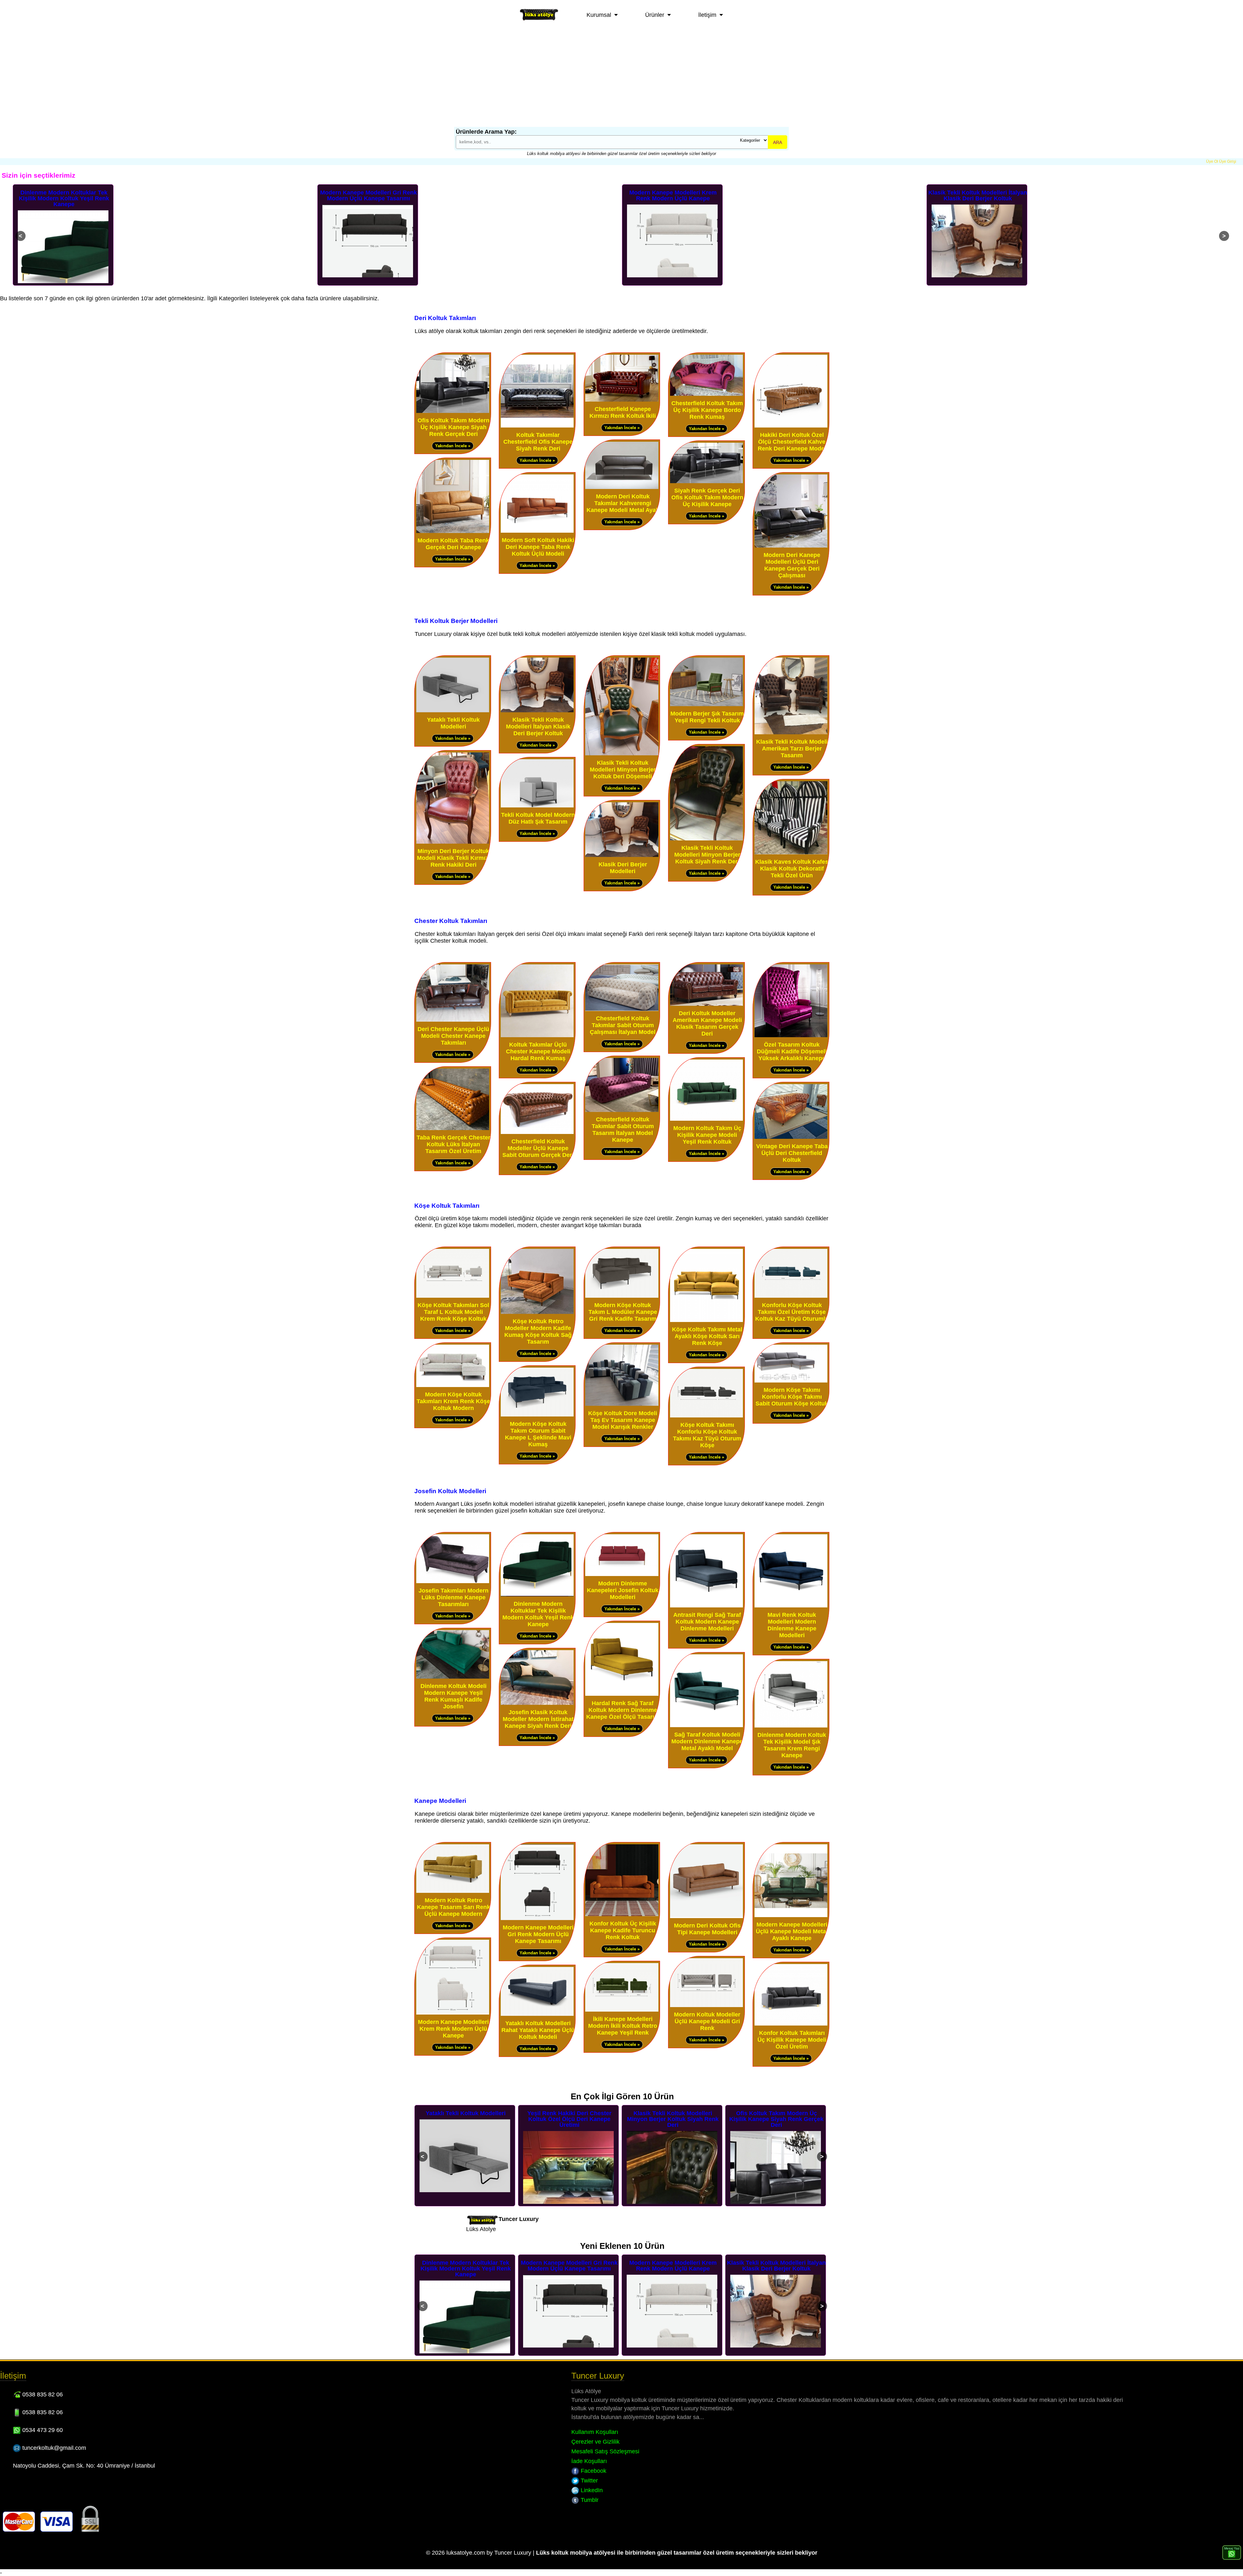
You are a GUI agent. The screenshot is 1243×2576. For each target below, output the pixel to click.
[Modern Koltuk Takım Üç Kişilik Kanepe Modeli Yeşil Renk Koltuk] (706, 1119)
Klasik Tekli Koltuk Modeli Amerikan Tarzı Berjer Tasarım (792, 749)
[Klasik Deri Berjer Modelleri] (622, 855)
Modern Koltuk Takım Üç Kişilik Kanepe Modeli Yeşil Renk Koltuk (707, 1135)
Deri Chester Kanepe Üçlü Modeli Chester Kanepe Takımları (453, 1036)
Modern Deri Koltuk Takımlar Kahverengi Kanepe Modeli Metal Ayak (623, 503)
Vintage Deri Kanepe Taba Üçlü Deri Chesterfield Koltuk (792, 1153)
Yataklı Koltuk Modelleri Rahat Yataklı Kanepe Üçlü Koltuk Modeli (538, 2030)
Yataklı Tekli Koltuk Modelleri (453, 723)
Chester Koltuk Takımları (451, 921)
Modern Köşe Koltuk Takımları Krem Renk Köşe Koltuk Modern (453, 1401)
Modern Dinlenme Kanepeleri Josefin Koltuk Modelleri (623, 1590)
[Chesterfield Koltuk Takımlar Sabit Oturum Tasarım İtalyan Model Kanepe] (622, 1110)
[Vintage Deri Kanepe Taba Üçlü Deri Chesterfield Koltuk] (791, 1137)
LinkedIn (591, 2490)
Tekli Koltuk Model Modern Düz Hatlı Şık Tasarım (538, 818)
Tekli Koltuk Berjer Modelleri (456, 621)
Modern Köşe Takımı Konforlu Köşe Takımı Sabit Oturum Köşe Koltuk (792, 1397)
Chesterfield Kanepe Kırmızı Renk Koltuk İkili (623, 412)
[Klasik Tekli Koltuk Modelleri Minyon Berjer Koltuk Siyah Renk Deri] (706, 839)
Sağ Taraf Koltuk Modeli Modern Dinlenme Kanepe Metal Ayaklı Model (707, 1741)
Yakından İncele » (453, 446)
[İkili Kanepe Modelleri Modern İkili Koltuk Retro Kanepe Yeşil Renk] (622, 2010)
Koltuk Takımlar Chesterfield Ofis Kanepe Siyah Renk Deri (538, 442)
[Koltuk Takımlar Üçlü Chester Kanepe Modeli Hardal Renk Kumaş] (537, 1036)
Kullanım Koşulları (595, 2432)
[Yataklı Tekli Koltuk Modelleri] (453, 711)
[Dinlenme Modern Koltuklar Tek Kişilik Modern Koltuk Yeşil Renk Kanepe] (537, 1595)
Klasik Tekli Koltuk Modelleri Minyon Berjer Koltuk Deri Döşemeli (623, 770)
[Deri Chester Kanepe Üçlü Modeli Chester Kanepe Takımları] (453, 1020)
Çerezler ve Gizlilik (595, 2442)
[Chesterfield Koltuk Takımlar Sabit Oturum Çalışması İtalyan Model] (622, 1010)
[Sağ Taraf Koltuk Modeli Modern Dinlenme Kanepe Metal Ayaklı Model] (706, 1726)
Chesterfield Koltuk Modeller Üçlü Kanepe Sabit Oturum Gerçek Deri (538, 1148)
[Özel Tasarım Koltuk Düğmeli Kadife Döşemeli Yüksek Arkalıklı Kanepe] (791, 1036)
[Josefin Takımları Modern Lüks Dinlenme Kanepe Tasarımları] (453, 1582)
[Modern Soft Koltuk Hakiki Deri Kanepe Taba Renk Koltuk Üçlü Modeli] (537, 531)
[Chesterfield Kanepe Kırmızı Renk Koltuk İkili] (622, 400)
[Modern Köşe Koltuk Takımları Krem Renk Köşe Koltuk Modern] (453, 1386)
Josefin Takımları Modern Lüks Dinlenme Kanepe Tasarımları (454, 1597)
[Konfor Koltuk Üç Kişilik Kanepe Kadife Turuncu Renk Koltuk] (622, 1915)
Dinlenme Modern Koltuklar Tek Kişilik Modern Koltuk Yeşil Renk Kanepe (538, 1614)
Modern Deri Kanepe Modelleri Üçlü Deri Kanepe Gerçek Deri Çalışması (792, 565)
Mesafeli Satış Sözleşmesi (605, 2451)
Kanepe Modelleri (440, 1801)
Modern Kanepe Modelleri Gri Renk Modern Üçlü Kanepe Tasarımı (64, 195)
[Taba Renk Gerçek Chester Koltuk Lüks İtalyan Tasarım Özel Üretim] (453, 1129)
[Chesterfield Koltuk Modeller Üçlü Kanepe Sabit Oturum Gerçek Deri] (537, 1133)
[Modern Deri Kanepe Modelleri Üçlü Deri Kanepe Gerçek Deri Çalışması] (791, 546)
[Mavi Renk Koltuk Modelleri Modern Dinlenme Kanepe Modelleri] (791, 1606)
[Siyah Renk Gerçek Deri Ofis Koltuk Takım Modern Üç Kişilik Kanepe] (706, 482)
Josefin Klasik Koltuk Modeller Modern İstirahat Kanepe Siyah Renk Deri (538, 1719)
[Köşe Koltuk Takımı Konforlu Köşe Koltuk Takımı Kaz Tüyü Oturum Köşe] (706, 1416)
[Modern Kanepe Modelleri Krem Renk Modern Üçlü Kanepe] (453, 2013)
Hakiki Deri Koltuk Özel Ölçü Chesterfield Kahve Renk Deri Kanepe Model (792, 442)
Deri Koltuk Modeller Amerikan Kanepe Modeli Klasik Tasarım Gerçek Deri (707, 1023)
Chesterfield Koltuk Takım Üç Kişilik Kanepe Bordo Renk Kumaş (707, 410)
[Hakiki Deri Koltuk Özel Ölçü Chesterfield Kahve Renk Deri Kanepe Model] (791, 426)
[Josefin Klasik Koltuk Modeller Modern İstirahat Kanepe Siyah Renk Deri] (537, 1703)
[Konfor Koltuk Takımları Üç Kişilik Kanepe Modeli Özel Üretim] (791, 2024)
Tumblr (589, 2500)
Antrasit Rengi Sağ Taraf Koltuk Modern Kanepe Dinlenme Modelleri (707, 1622)
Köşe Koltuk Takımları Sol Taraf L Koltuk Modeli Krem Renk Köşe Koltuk (453, 1312)
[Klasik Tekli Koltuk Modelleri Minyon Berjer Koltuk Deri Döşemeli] (622, 754)
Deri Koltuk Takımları (445, 318)
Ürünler (655, 15)
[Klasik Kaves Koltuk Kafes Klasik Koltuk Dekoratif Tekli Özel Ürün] (791, 853)
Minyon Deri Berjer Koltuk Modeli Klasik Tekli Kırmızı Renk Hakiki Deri (453, 858)
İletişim (707, 15)
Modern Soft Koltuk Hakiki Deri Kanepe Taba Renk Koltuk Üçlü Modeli (538, 547)
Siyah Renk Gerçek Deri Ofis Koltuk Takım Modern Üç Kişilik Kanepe (707, 497)
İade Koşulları (589, 2461)
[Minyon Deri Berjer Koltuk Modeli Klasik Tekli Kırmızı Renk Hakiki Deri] (453, 842)
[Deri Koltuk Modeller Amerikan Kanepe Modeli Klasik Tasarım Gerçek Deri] (706, 1004)
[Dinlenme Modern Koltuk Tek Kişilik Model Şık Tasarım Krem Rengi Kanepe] (791, 1726)
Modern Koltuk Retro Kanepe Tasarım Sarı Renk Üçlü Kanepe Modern (978, 198)
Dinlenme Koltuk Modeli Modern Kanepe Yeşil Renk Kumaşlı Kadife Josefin (454, 1696)
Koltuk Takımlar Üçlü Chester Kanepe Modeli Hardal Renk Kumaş (538, 1051)
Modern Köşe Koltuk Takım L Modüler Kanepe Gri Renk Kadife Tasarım (623, 1312)
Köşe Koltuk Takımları (447, 1205)
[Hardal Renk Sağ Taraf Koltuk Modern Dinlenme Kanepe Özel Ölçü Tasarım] (622, 1694)
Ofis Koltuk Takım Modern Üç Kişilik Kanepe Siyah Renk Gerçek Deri (454, 427)
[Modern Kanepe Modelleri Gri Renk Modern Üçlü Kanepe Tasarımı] (537, 1919)
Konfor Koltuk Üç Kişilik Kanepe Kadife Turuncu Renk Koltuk (623, 1930)
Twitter (588, 2481)
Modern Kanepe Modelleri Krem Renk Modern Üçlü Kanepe (368, 195)
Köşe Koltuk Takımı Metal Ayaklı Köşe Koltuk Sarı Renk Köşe (707, 1336)
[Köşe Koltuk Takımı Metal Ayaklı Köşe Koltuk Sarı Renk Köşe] (706, 1321)
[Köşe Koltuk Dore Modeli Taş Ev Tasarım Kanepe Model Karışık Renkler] (622, 1404)
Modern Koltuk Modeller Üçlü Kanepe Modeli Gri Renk (707, 2021)
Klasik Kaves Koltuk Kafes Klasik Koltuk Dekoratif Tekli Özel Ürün (792, 869)
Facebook (593, 2471)
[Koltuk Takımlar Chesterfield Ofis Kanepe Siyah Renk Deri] (537, 426)
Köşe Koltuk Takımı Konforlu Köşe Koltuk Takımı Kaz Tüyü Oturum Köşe (707, 1435)
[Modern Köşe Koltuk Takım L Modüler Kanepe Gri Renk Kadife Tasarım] (622, 1296)
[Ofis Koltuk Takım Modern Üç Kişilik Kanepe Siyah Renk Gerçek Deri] (453, 411)
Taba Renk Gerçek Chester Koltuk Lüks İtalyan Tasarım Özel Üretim (454, 1144)
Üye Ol (1212, 161)
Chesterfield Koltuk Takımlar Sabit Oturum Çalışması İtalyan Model (623, 1025)
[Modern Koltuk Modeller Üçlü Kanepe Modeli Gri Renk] (706, 2006)
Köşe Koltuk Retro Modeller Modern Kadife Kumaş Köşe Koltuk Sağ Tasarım (538, 1332)
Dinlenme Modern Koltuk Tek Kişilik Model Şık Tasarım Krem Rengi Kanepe (792, 1745)
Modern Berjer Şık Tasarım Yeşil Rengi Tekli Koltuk (707, 717)
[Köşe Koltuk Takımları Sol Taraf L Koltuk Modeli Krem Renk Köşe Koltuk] (453, 1296)
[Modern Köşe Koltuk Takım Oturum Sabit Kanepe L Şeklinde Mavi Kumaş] (537, 1415)
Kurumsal (599, 15)
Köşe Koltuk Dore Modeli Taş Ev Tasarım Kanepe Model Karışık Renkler (623, 1420)
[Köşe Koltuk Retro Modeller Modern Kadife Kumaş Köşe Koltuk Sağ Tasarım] (537, 1312)
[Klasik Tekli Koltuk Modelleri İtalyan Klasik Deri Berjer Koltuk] (537, 711)
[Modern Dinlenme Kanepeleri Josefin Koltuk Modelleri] (622, 1575)
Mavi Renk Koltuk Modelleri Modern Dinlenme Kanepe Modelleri (792, 1625)
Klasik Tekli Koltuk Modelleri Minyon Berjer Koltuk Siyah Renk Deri (707, 855)
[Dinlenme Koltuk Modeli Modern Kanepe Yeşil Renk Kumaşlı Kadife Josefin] (453, 1677)
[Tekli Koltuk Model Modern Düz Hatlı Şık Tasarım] (537, 806)
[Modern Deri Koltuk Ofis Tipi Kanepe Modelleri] (706, 1917)
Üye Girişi (1228, 161)
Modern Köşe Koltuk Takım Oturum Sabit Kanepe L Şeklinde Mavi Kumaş (538, 1434)
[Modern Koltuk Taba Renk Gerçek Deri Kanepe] (453, 532)
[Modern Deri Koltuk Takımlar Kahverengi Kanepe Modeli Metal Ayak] (622, 488)
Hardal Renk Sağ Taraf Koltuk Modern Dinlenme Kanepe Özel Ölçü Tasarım (623, 1710)
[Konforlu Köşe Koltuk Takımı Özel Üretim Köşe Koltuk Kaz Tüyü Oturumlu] (791, 1296)
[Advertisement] (621, 78)
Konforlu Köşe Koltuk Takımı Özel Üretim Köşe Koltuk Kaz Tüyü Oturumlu (792, 1312)
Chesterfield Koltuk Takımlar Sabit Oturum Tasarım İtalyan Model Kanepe (623, 1130)
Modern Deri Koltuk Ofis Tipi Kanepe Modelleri (707, 1929)
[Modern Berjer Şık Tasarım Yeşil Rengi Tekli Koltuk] (706, 705)
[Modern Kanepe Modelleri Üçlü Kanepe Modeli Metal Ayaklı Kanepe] (791, 1916)
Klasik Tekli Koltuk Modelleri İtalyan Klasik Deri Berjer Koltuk (673, 195)
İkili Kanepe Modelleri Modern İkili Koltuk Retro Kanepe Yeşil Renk (623, 2026)
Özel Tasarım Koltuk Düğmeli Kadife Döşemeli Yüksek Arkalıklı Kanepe (792, 1051)
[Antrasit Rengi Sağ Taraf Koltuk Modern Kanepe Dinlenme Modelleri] (706, 1606)
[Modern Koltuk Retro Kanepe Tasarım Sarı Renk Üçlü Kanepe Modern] (453, 1891)
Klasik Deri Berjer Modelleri (623, 868)
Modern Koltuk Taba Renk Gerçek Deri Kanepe (453, 544)
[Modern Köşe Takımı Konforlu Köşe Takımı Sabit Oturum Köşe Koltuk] (791, 1381)
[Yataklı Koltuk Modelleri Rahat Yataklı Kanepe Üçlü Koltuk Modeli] (537, 2014)
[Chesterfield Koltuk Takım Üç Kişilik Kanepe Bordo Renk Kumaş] (706, 394)
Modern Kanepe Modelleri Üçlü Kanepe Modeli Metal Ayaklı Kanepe (792, 1931)
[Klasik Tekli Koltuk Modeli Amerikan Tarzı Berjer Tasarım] (791, 733)
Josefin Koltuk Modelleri (450, 1491)
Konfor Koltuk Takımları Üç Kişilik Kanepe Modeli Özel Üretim (792, 2040)
